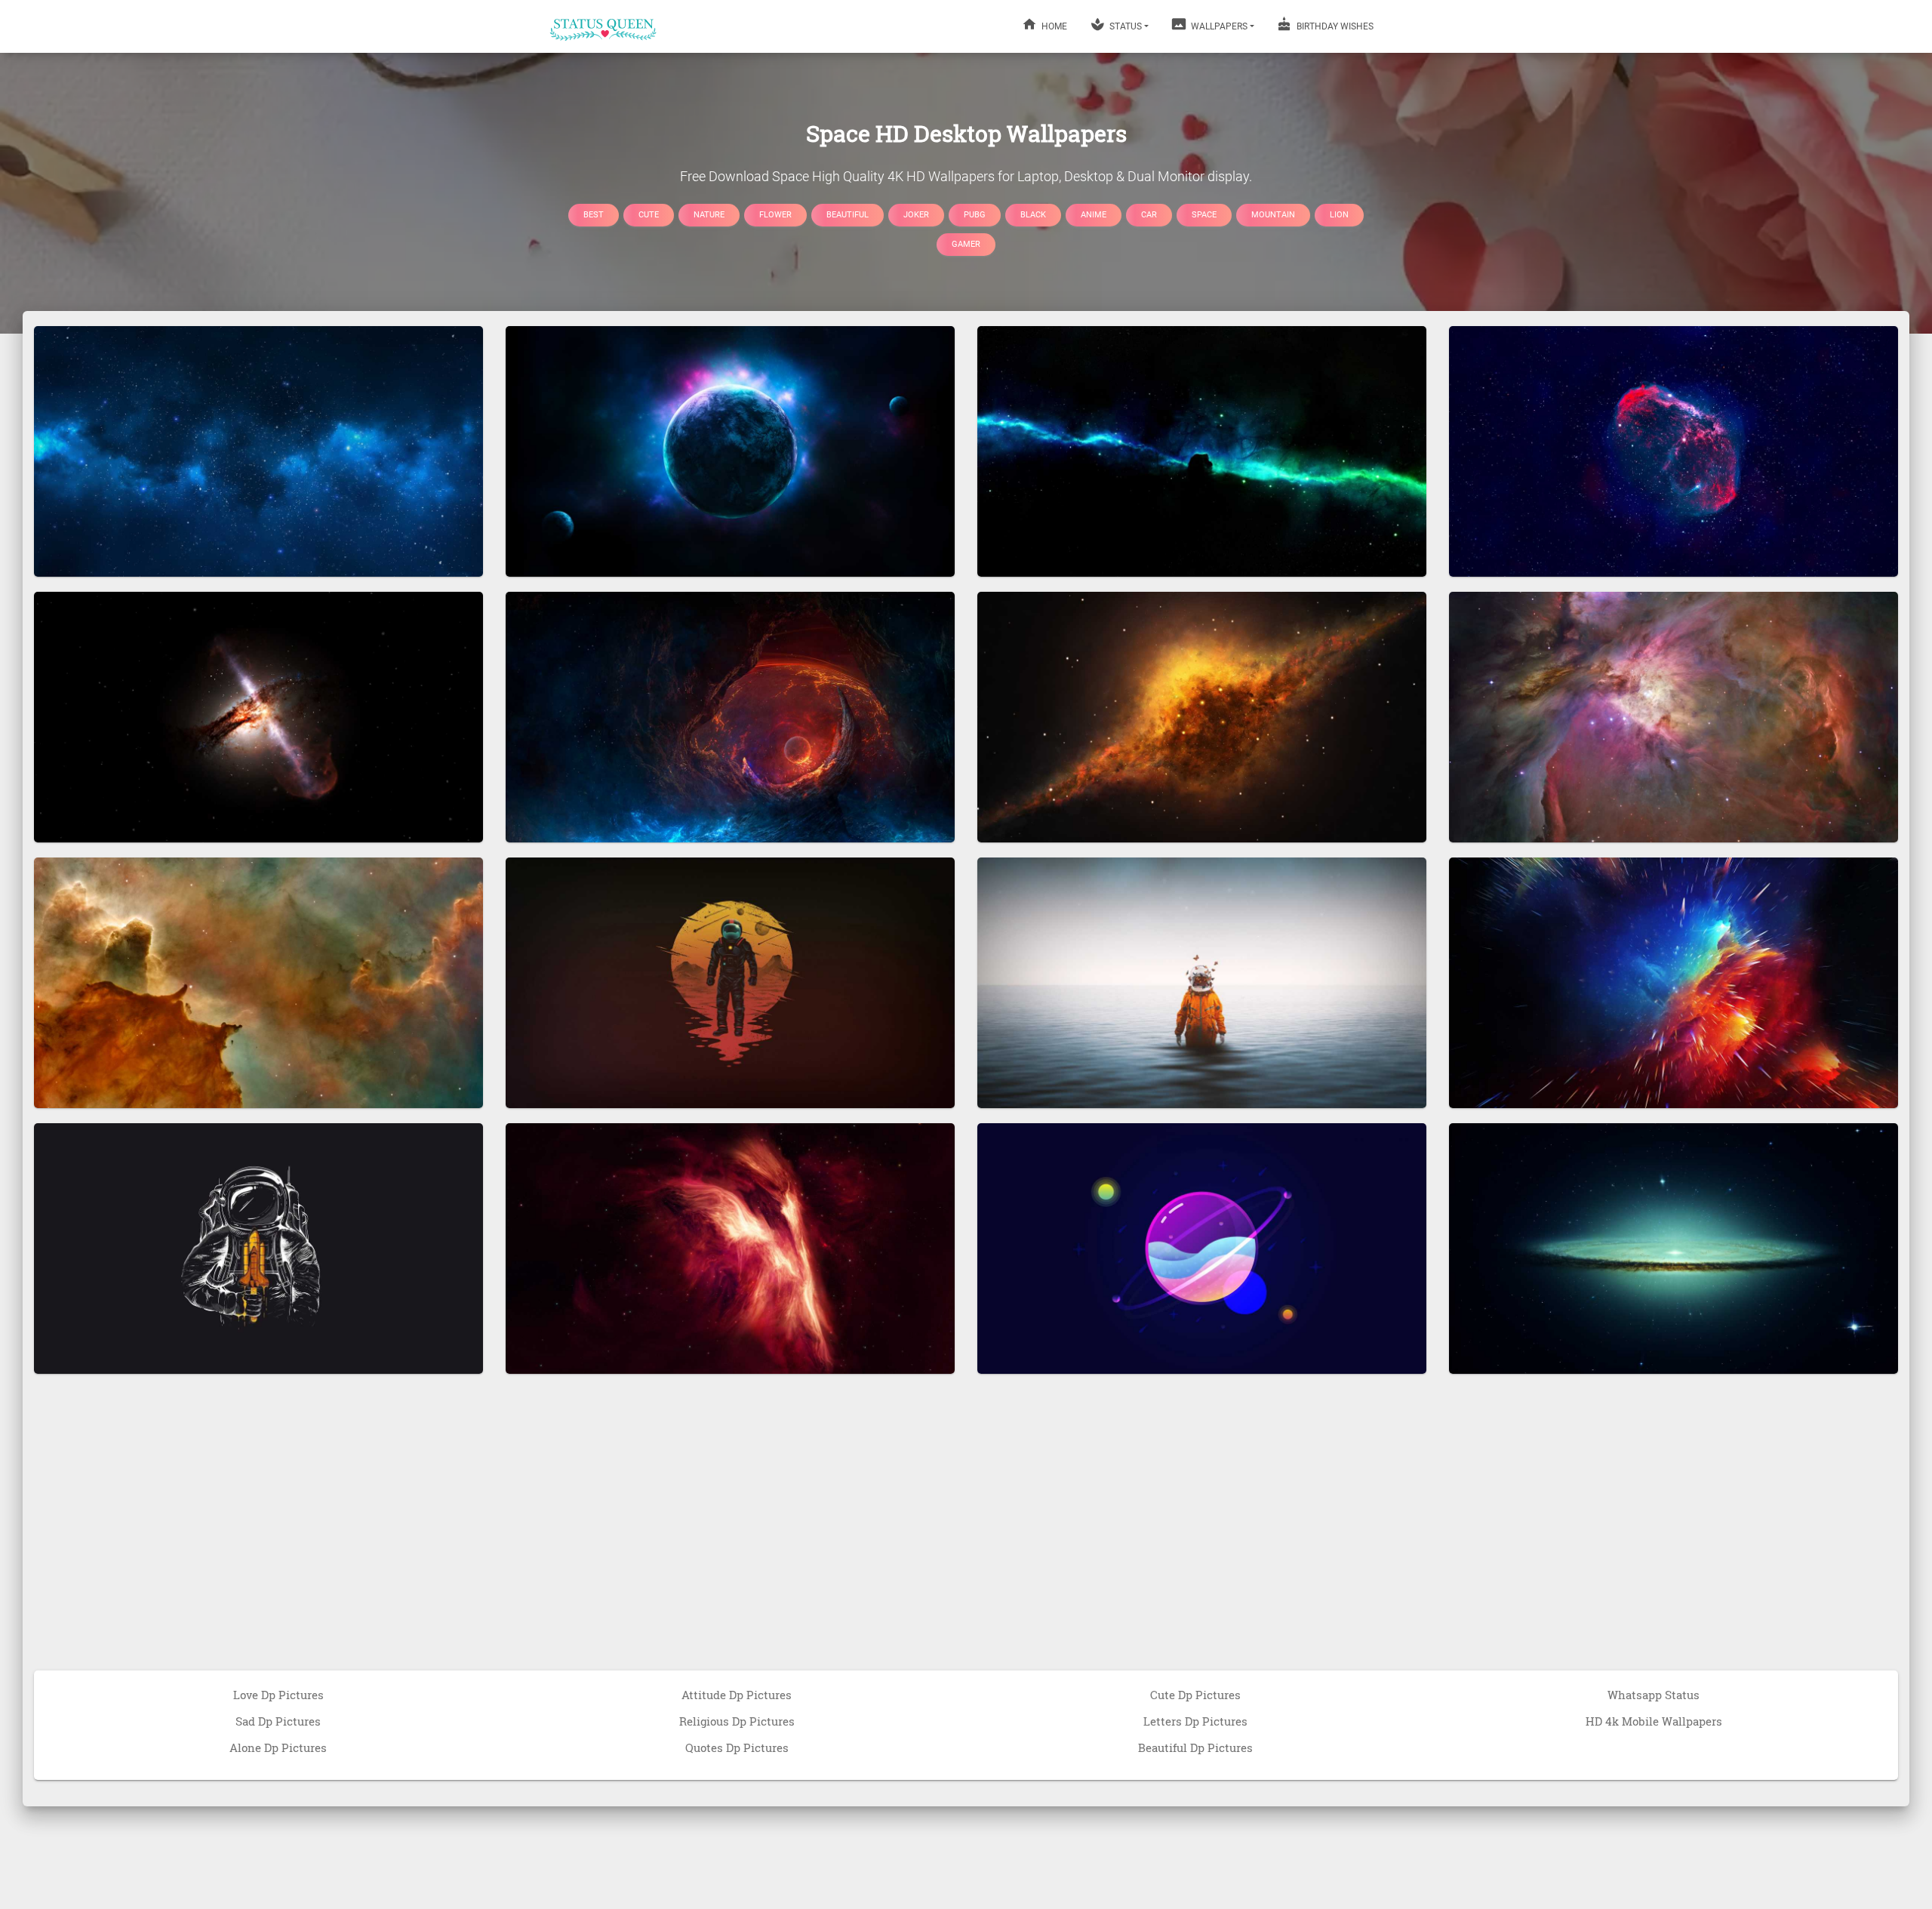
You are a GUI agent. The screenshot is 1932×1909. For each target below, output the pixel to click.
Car (1149, 214)
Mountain (1273, 214)
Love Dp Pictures (278, 1695)
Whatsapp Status (1654, 1695)
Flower (775, 214)
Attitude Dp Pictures (737, 1695)
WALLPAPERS (1218, 26)
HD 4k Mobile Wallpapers (1654, 1721)
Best (594, 214)
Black (1033, 214)
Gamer (966, 244)
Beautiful (848, 214)
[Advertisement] (966, 1538)
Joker (916, 214)
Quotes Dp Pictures (737, 1747)
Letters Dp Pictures (1195, 1721)
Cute (649, 214)
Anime (1094, 214)
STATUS (1124, 26)
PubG (975, 214)
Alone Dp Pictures (278, 1747)
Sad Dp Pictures (278, 1721)
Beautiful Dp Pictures (1195, 1747)
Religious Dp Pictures (737, 1721)
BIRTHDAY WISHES (1334, 26)
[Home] (604, 26)
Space (1204, 214)
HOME (1053, 26)
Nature (709, 214)
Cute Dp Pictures (1195, 1695)
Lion (1339, 214)
